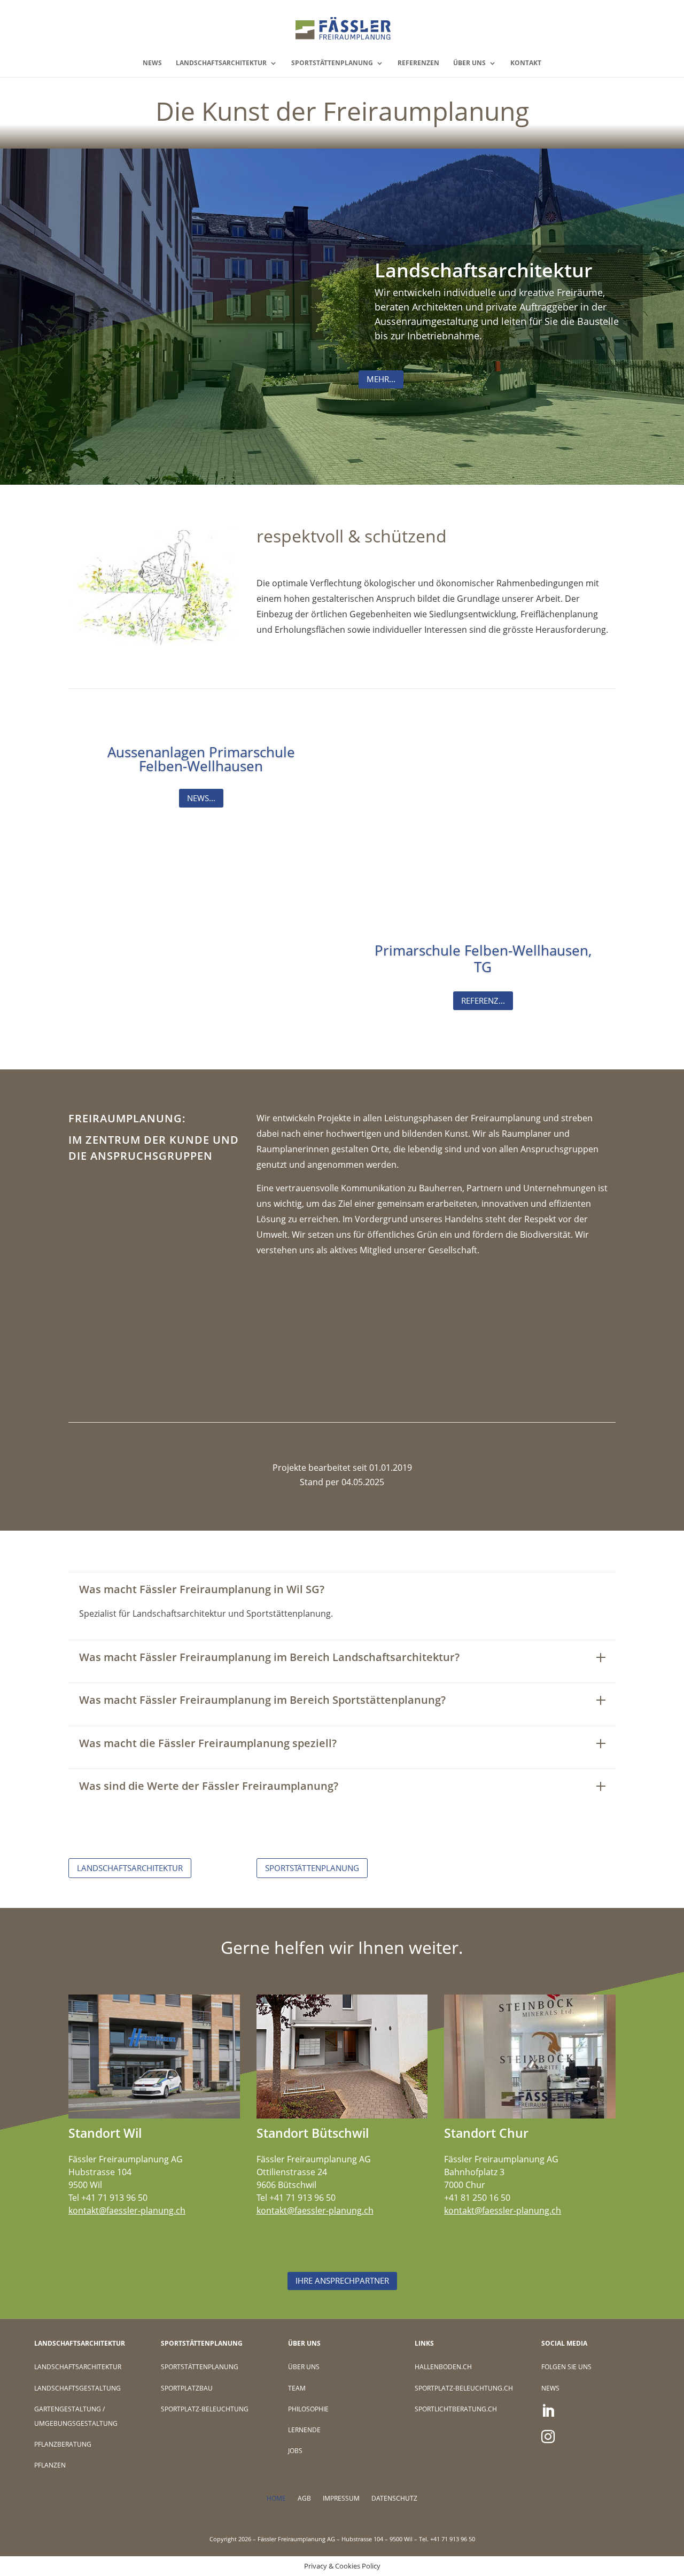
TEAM (297, 2388)
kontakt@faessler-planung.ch (127, 2210)
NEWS (152, 63)
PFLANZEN (50, 2465)
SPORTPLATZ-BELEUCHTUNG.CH (464, 2388)
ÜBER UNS (469, 63)
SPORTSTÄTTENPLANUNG (332, 63)
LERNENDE (304, 2430)
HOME (276, 2499)
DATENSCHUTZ (394, 2499)
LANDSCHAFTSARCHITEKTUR (221, 63)
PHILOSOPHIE (308, 2409)
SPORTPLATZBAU (187, 2388)
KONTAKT (526, 63)
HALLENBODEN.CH (443, 2367)
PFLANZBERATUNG (63, 2444)
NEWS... (201, 798)
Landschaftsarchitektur (484, 270)
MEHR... (381, 379)
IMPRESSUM (341, 2499)
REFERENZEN (418, 63)
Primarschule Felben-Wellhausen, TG (483, 959)
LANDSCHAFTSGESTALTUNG (77, 2388)
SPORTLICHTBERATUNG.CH (456, 2409)
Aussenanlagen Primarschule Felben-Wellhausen (201, 759)
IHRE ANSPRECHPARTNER (342, 2280)
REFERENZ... (483, 1000)
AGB (304, 2499)
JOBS (295, 2451)
